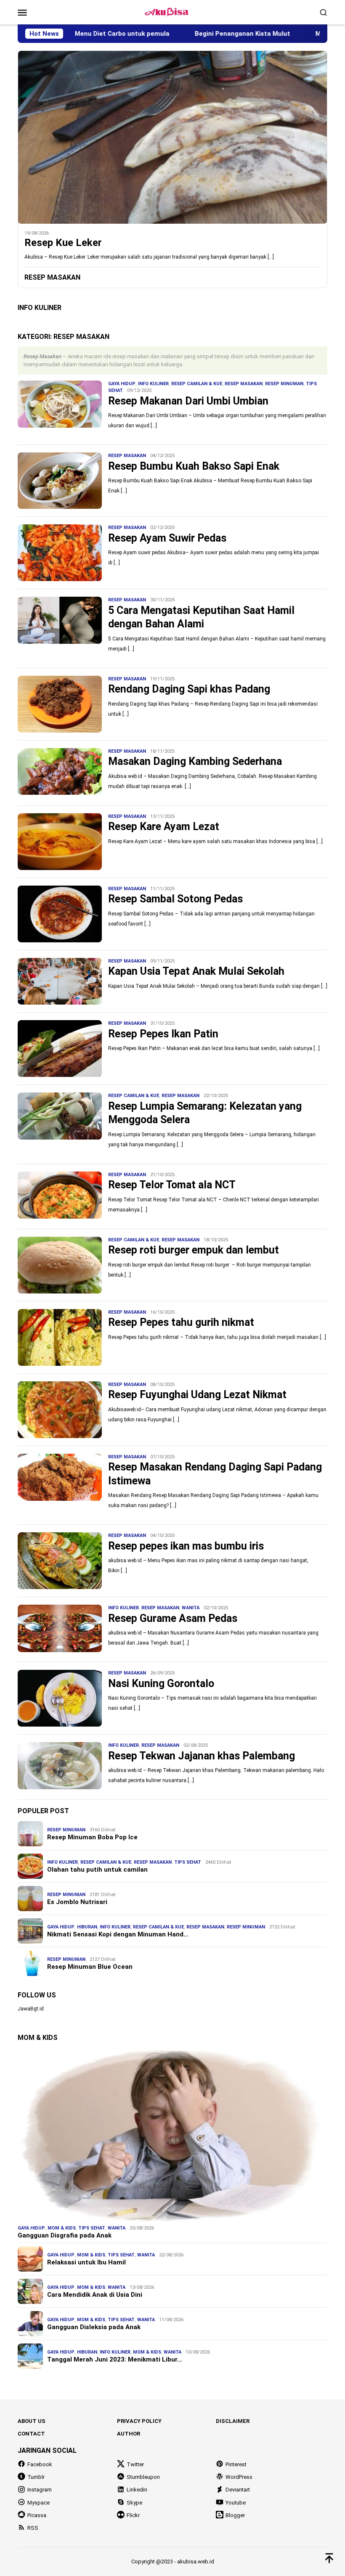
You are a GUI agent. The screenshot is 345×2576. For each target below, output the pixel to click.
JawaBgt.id (31, 2009)
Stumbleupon (143, 2477)
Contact (31, 2434)
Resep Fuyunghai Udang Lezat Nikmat (197, 1395)
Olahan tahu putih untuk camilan (97, 1870)
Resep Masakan (244, 384)
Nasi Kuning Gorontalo (161, 1683)
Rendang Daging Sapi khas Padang (189, 689)
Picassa (37, 2515)
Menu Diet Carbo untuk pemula (76, 34)
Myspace (38, 2503)
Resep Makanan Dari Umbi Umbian (188, 401)
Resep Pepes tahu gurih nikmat (181, 1322)
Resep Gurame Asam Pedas (173, 1618)
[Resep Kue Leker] (172, 137)
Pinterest (236, 2464)
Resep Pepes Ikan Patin (163, 1034)
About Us (32, 2421)
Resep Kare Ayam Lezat (164, 826)
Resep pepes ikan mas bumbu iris (186, 1546)
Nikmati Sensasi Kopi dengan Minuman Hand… (118, 1934)
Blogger (235, 2515)
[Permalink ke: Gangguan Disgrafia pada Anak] (172, 2134)
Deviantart (238, 2490)
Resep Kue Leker (63, 243)
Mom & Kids (62, 2228)
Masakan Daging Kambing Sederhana (195, 761)
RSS (33, 2528)
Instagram (40, 2490)
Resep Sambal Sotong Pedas (175, 899)
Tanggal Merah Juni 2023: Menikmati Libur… (115, 2359)
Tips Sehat (188, 1862)
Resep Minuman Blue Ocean (90, 1967)
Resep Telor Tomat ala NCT (172, 1185)
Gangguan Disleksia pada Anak (94, 2327)
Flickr (133, 2515)
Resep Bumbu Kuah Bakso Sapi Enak (194, 466)
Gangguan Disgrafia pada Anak (65, 2235)
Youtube (236, 2503)
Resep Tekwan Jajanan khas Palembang (202, 1756)
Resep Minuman (284, 384)
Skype (134, 2503)
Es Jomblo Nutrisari (77, 1902)
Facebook (40, 2464)
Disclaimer (233, 2421)
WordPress (239, 2477)
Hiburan (87, 1927)
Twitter (135, 2464)
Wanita (191, 1608)
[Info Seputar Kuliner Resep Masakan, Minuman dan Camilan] (172, 12)
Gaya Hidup (122, 384)
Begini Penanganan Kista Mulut (197, 34)
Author (129, 2434)
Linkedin (137, 2490)
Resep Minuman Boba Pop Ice (92, 1837)
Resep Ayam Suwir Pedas (167, 538)
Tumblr (36, 2477)
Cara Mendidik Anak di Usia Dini (95, 2295)
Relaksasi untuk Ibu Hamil (86, 2262)
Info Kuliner (153, 384)
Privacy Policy (139, 2421)
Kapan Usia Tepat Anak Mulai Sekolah (196, 971)
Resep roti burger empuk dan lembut (194, 1250)
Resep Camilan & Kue (197, 384)
